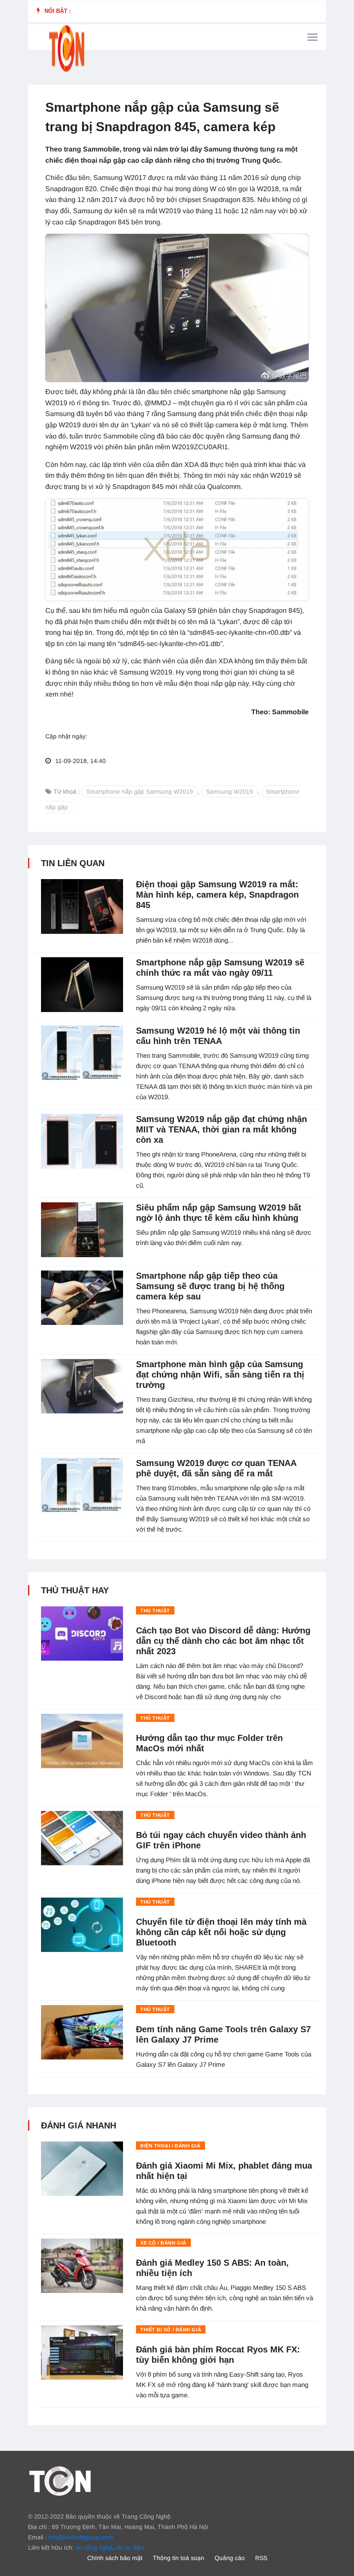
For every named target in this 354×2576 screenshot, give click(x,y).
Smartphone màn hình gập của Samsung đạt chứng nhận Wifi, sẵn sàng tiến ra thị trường (220, 1375)
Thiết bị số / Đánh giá (171, 2330)
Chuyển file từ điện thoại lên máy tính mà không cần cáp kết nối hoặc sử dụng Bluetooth (221, 1932)
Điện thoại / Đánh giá (171, 2146)
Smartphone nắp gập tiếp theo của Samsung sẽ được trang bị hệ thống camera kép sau (210, 1286)
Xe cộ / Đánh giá (163, 2243)
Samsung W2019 (229, 791)
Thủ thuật (155, 1611)
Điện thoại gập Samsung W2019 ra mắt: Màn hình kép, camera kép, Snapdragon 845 (217, 895)
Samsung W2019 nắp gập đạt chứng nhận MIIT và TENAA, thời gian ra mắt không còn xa (221, 1129)
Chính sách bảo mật (115, 2558)
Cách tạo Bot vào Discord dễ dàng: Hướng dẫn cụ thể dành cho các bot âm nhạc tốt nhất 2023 (223, 1641)
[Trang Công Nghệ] (60, 2480)
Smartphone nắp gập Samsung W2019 (140, 791)
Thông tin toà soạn (179, 2558)
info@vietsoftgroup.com (81, 2537)
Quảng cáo (230, 2558)
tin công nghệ (94, 2548)
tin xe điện (130, 2548)
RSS (261, 2558)
